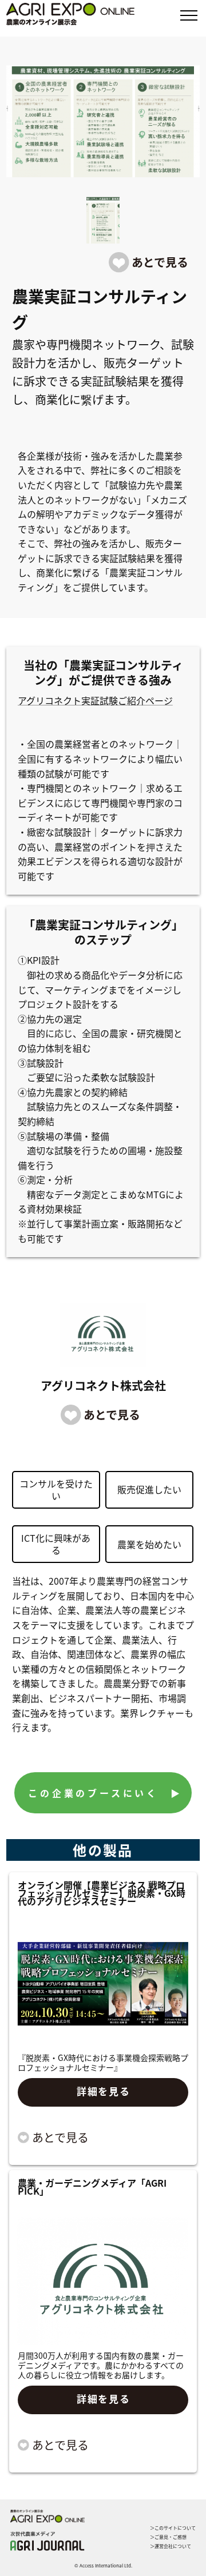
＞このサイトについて (173, 2528)
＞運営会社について (171, 2546)
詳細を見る (104, 2091)
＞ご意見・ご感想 (168, 2537)
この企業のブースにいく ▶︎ (105, 1793)
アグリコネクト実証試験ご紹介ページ (95, 700)
